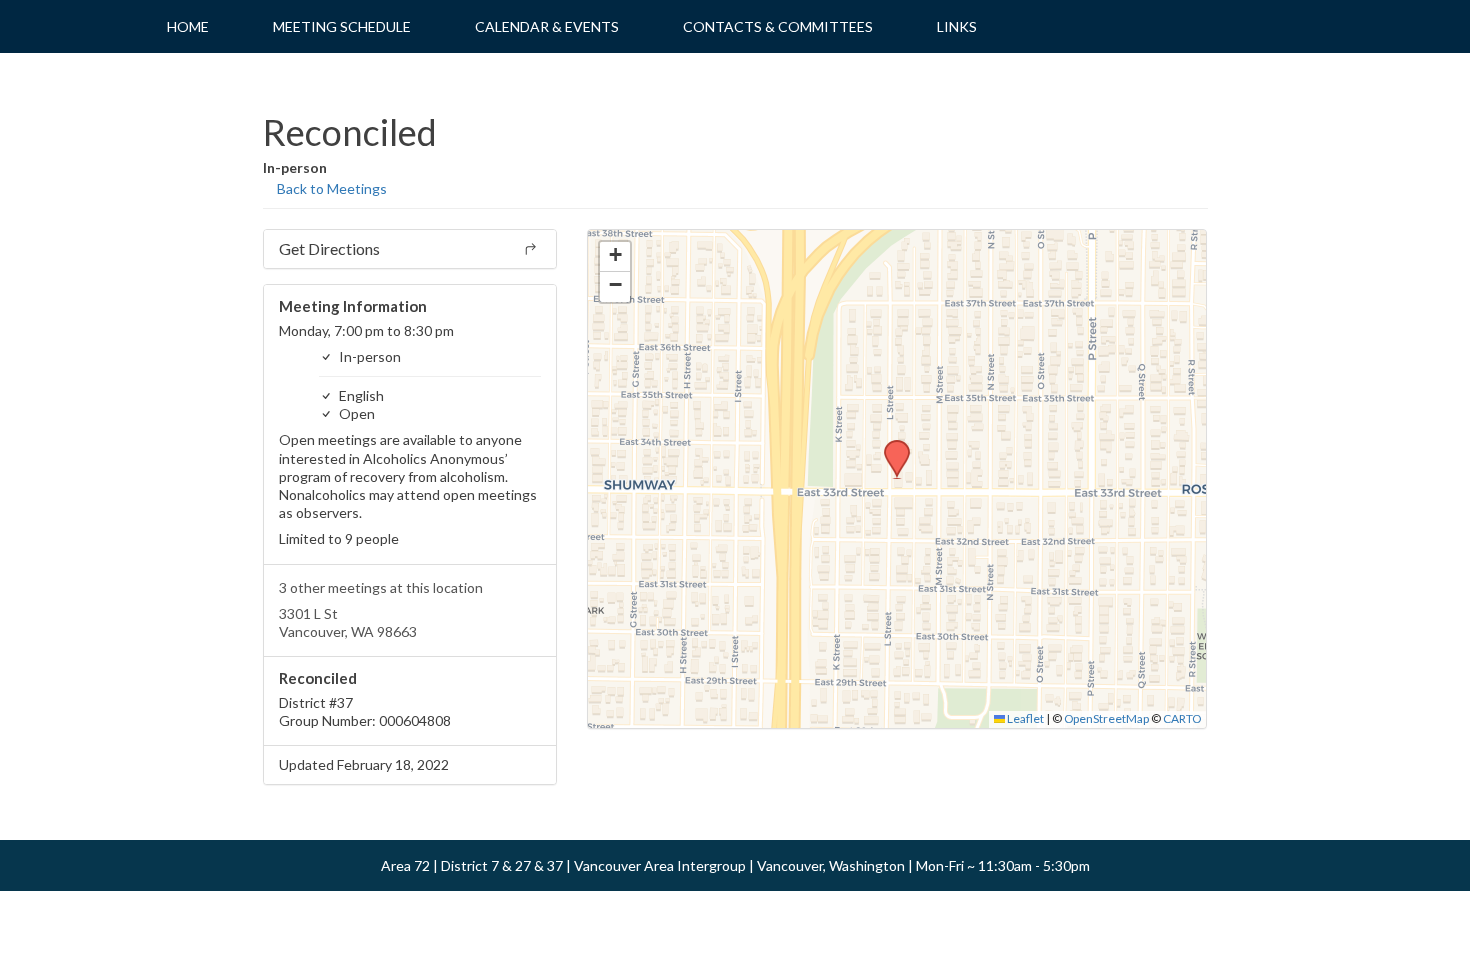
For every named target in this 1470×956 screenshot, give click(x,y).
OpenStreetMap (1106, 718)
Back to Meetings (330, 188)
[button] (890, 446)
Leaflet (1024, 718)
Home (188, 26)
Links (957, 26)
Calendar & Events (547, 26)
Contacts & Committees (778, 26)
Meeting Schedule (342, 26)
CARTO (1182, 718)
